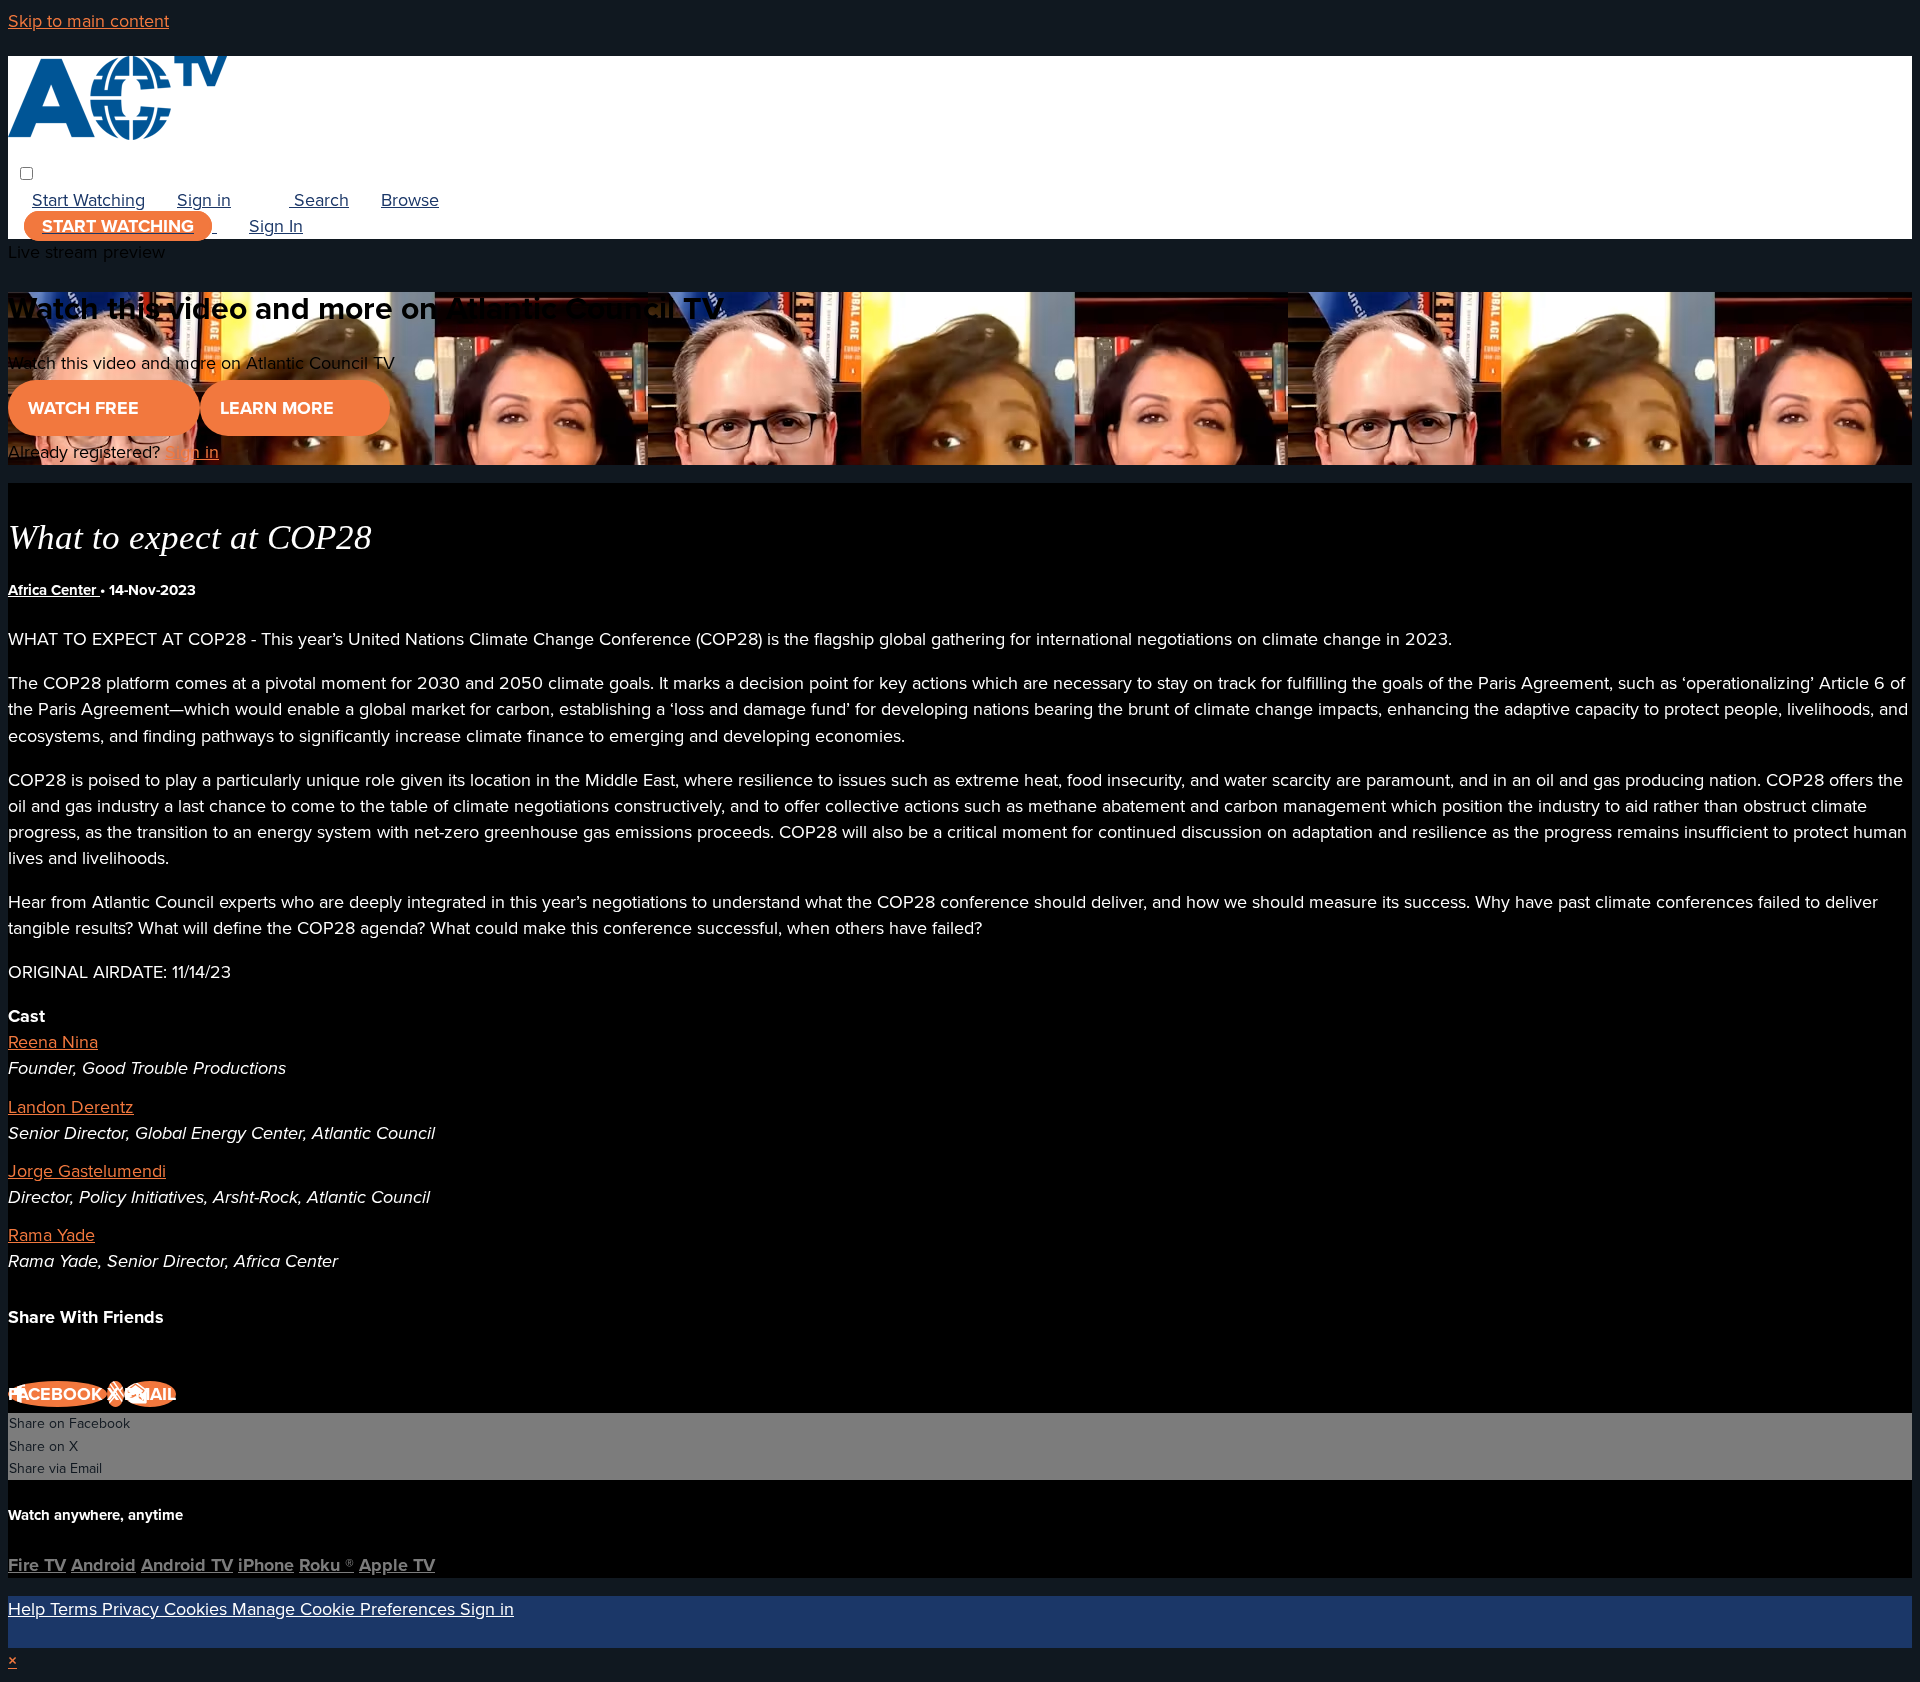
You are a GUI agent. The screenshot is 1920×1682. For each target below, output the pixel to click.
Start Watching (88, 200)
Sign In (276, 226)
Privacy (133, 1609)
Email (150, 1394)
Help (29, 1609)
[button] (26, 173)
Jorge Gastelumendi (87, 1171)
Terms (76, 1609)
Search (319, 200)
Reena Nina (53, 1042)
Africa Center (54, 590)
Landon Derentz (71, 1107)
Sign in (204, 200)
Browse (410, 200)
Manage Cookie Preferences (346, 1609)
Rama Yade (51, 1235)
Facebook (57, 1394)
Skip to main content (88, 21)
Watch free (86, 408)
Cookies (198, 1609)
